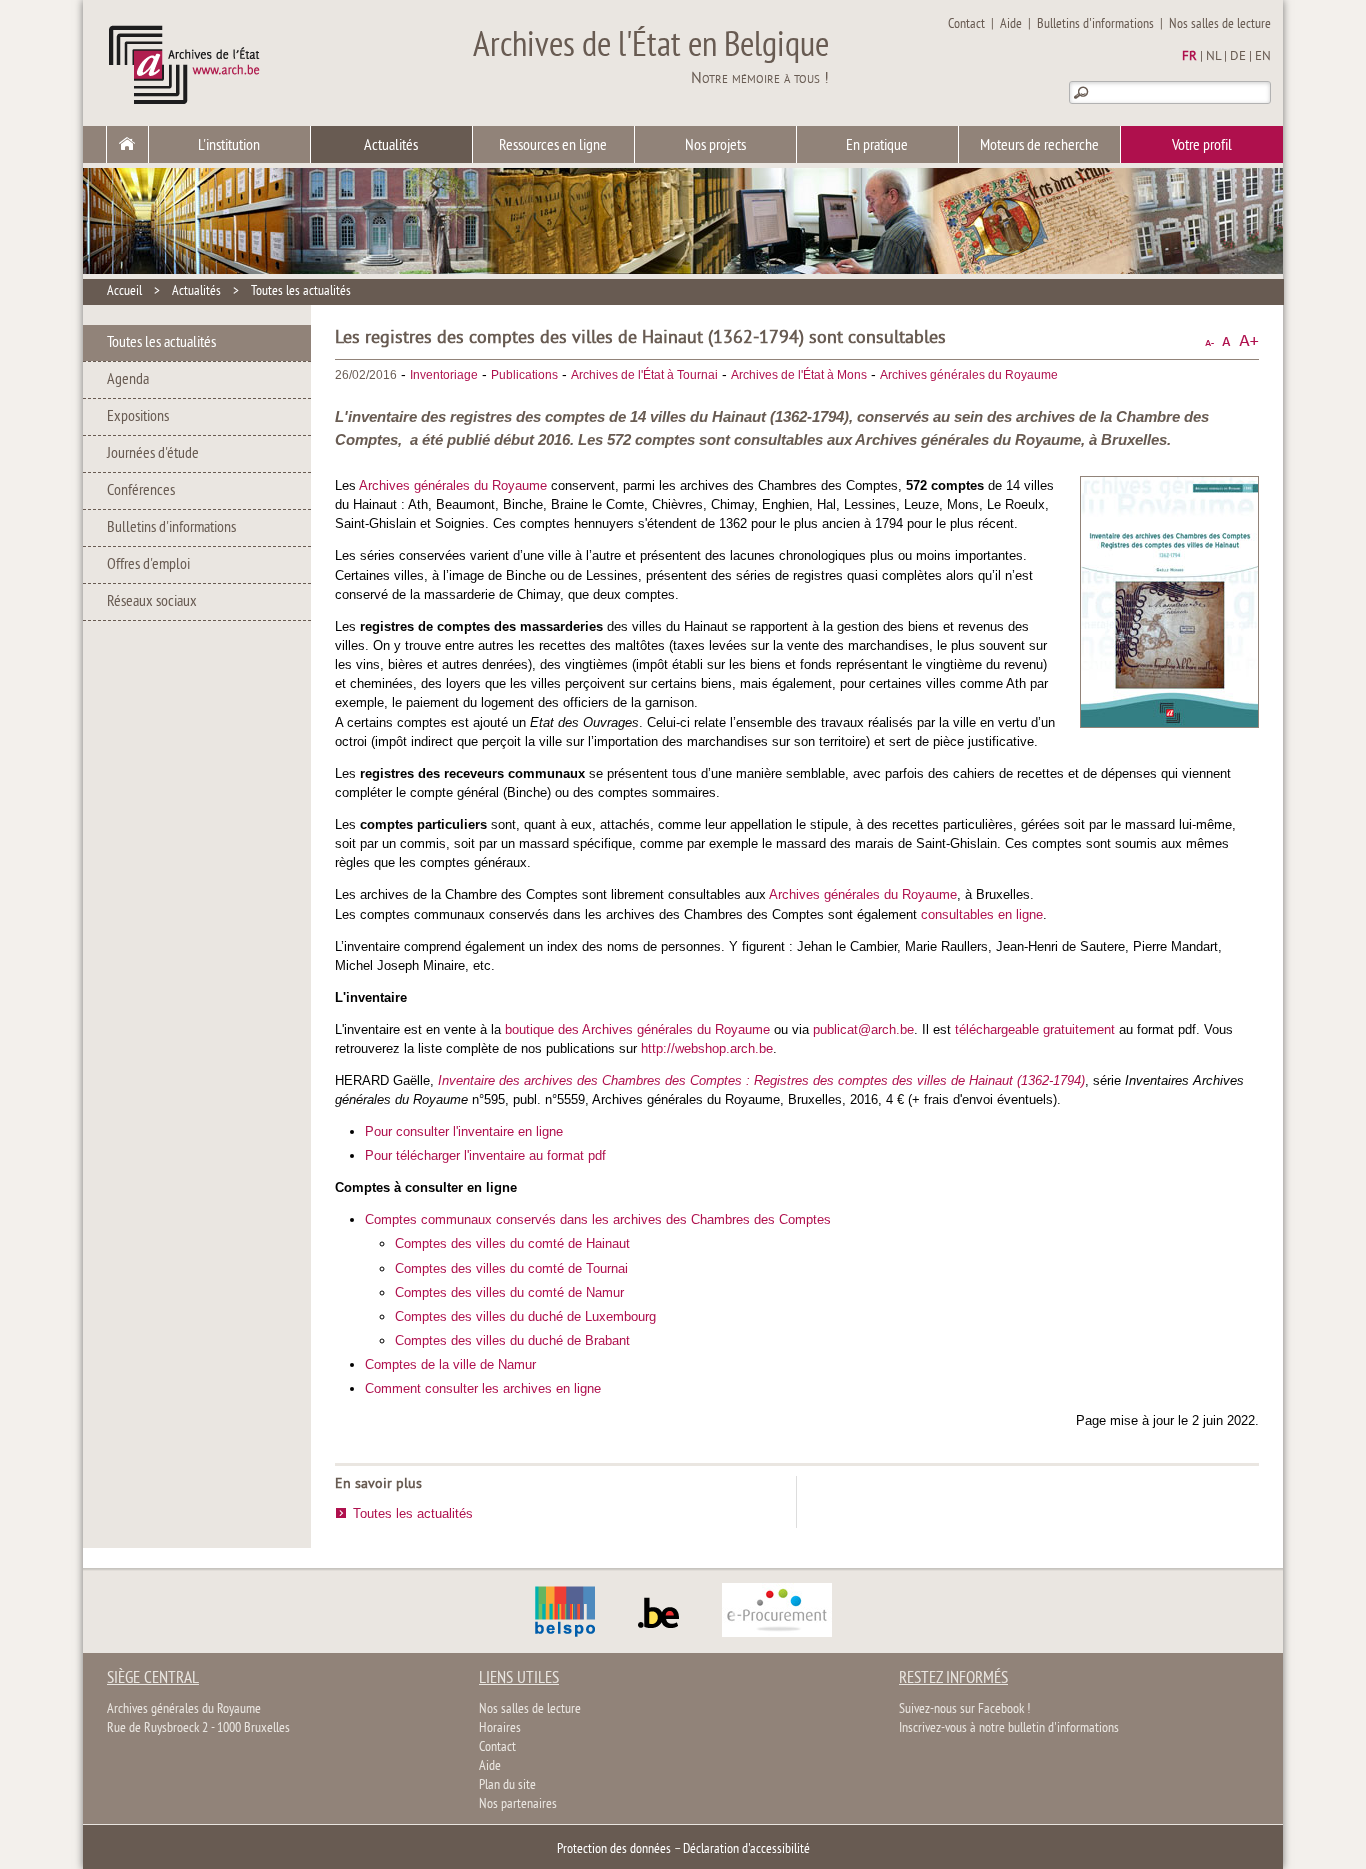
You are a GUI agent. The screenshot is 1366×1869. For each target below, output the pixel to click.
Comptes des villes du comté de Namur (509, 1292)
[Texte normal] (1226, 341)
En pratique (877, 146)
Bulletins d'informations (1095, 24)
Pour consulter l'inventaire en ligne (464, 1131)
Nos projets (715, 146)
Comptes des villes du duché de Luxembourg (525, 1316)
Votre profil (1202, 146)
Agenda (128, 380)
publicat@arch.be (863, 1029)
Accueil (124, 291)
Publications (524, 375)
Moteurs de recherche (1039, 146)
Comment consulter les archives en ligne (483, 1388)
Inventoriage (444, 375)
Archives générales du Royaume (969, 375)
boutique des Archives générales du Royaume (637, 1029)
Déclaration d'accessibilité (746, 1849)
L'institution (229, 146)
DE (1238, 57)
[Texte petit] (1209, 341)
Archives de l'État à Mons (799, 375)
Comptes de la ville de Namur (450, 1364)
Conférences (141, 491)
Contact (966, 24)
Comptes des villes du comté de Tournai (511, 1268)
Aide (1011, 24)
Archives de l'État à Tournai (644, 375)
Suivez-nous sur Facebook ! (964, 1709)
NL (1213, 57)
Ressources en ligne (553, 146)
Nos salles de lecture (1220, 24)
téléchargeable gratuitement (1035, 1029)
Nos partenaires (518, 1804)
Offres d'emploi (148, 565)
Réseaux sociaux (152, 602)
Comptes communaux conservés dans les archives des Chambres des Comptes (598, 1219)
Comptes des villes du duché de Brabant (512, 1340)
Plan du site (507, 1785)
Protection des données (614, 1849)
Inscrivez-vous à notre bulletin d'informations (1009, 1728)
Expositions (138, 417)
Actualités (391, 146)
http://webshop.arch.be (707, 1048)
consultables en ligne (982, 914)
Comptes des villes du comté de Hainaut (512, 1243)
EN (1263, 57)
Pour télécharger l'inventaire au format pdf (485, 1155)
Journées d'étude (153, 454)
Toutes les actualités (301, 291)
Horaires (500, 1728)
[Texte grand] (1249, 341)
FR (1189, 57)
